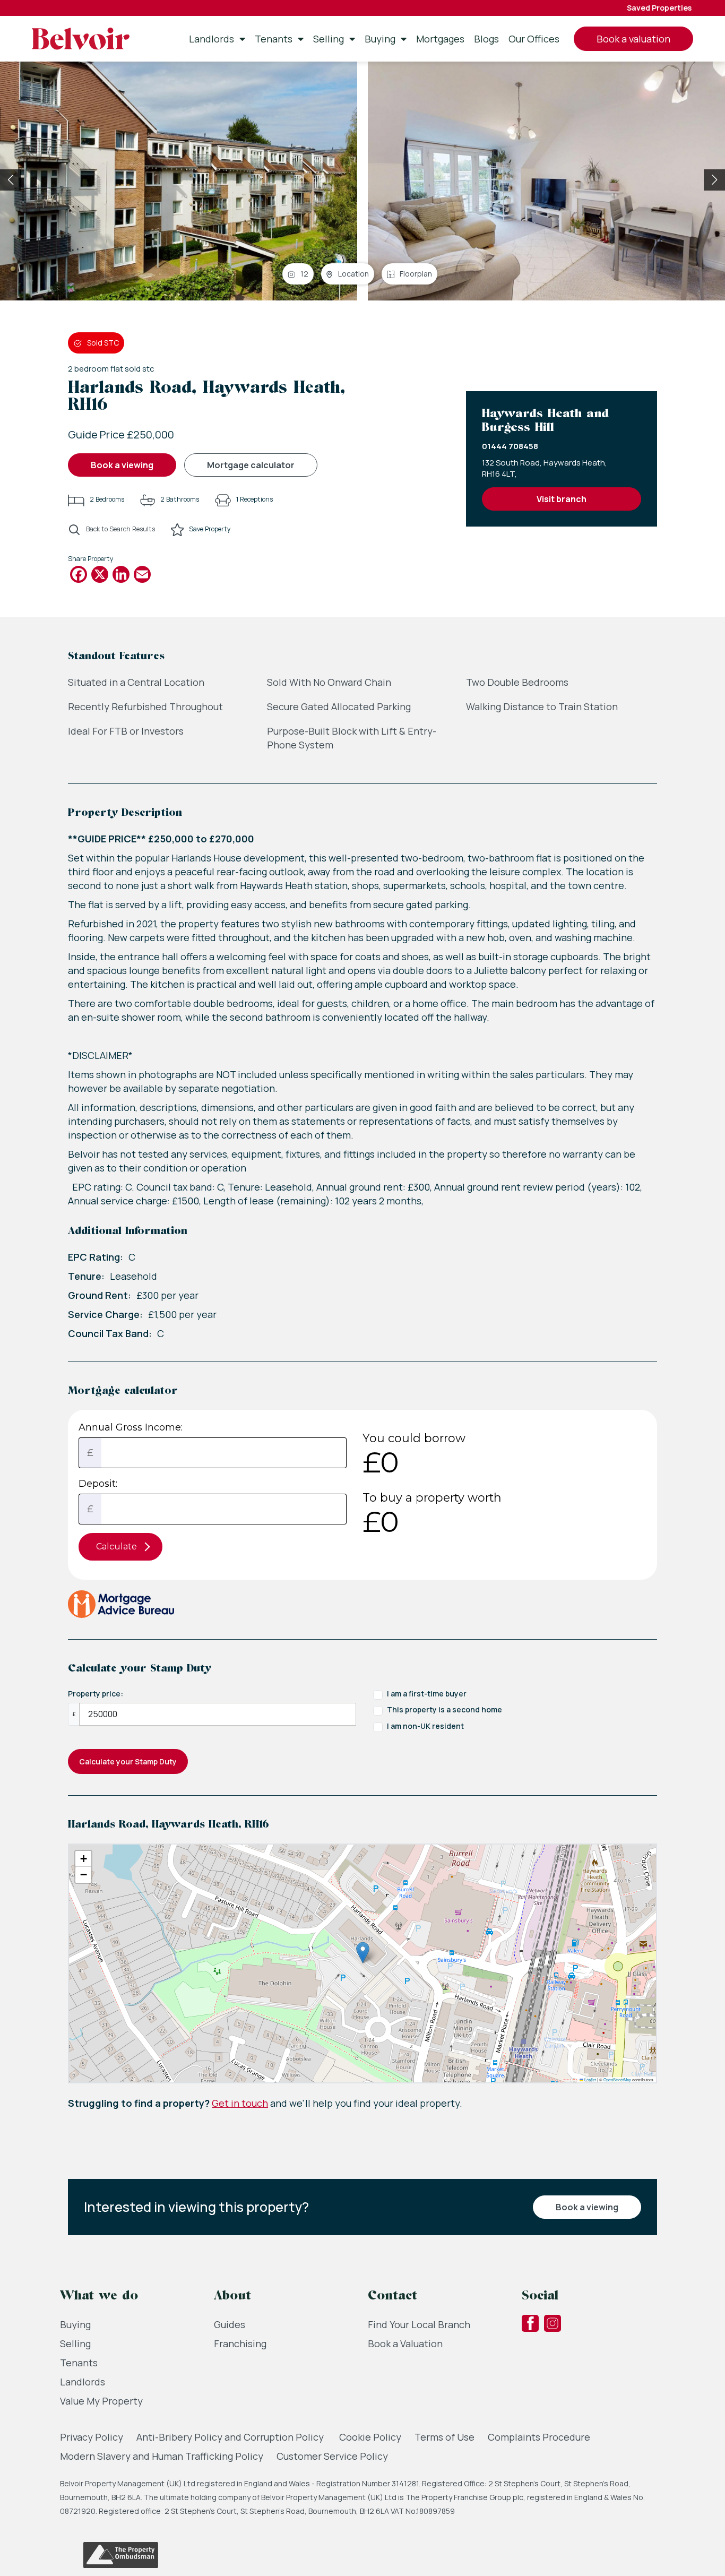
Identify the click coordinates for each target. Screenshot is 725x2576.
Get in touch (240, 2103)
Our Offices (534, 39)
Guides (230, 2324)
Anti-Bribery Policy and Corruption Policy (231, 2437)
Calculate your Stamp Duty (128, 1761)
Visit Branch (562, 499)
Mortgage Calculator (251, 465)
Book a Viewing (122, 465)
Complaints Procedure (539, 2437)
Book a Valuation (405, 2344)
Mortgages (440, 39)
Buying (380, 39)
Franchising (240, 2344)
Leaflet (590, 2079)
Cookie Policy (370, 2437)
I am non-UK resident (425, 1726)
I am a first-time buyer (427, 1694)
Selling (329, 39)
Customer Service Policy (332, 2456)
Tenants (274, 39)
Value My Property (101, 2401)
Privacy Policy (92, 2437)
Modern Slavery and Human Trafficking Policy (162, 2456)
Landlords (212, 39)
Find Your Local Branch (419, 2324)
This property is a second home (445, 1709)
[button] (714, 180)
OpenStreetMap (617, 2079)
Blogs (486, 39)
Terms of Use (445, 2437)
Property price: (96, 1694)
